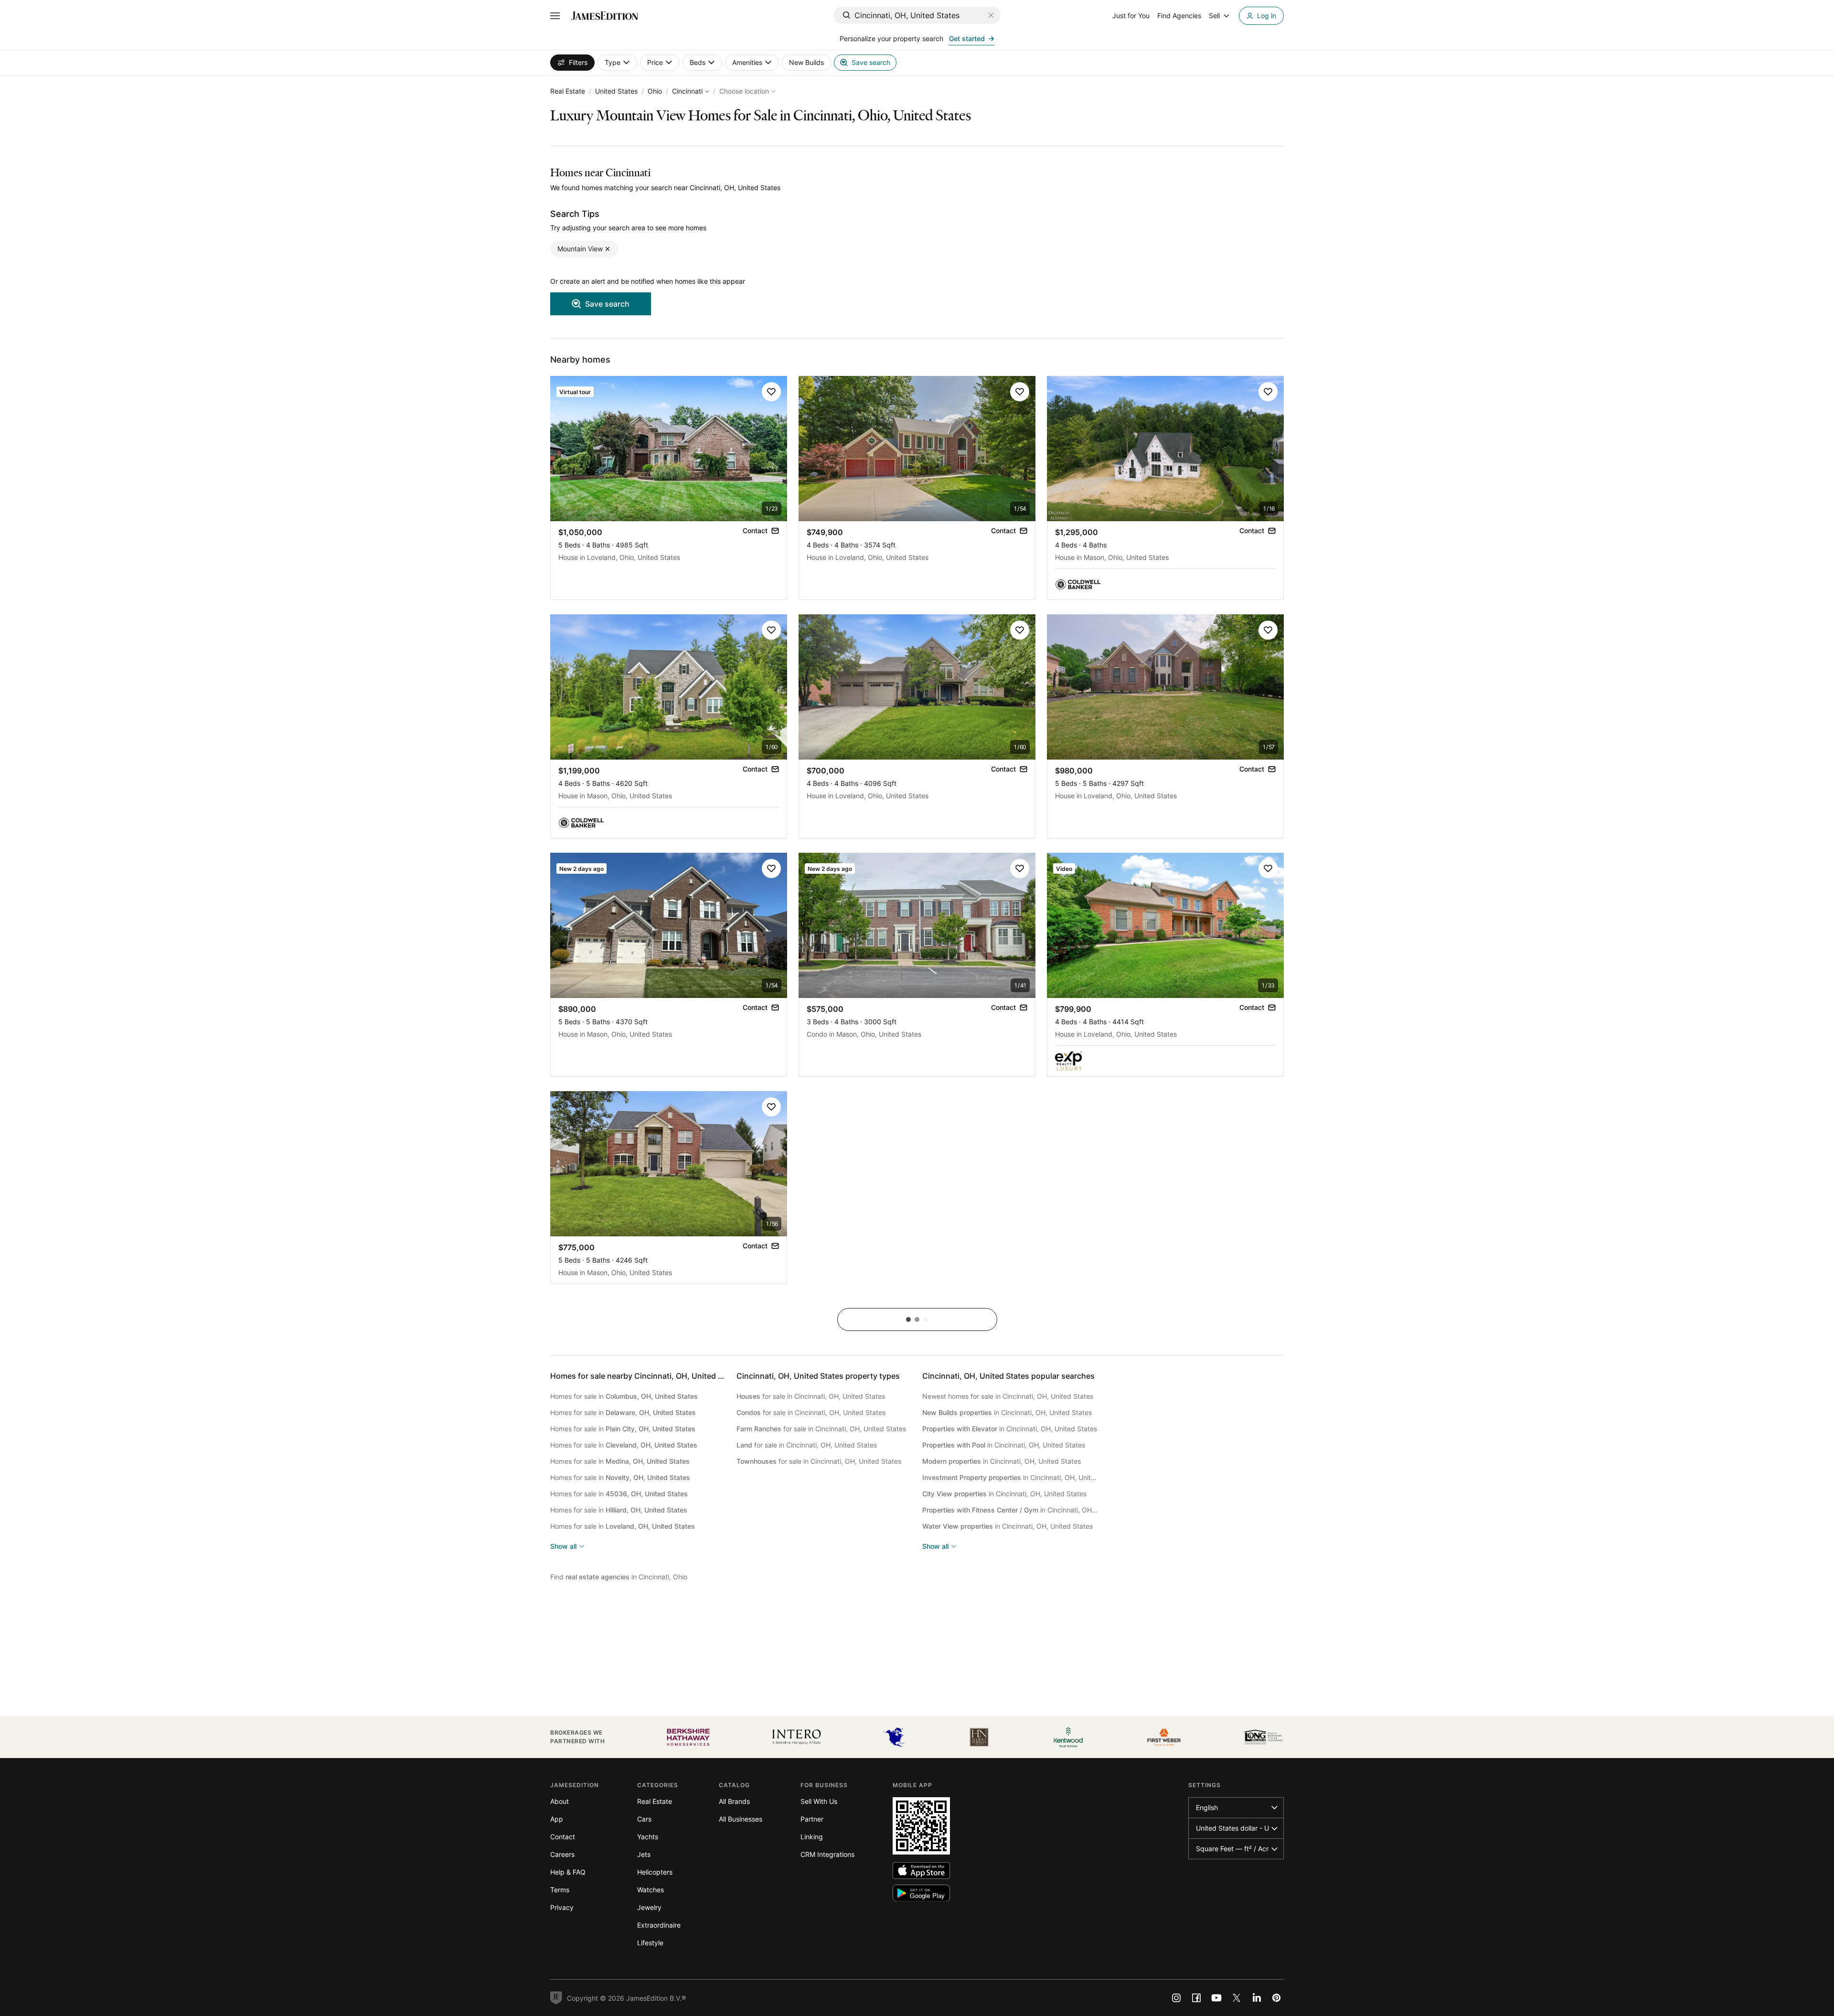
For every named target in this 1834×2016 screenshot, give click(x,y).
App (557, 1819)
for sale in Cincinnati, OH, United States (811, 1396)
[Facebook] (1196, 1998)
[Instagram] (1176, 1998)
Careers (562, 1854)
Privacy (562, 1907)
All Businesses (741, 1819)
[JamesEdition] (605, 16)
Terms (560, 1890)
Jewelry (649, 1907)
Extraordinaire (659, 1925)
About (560, 1801)
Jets (644, 1854)
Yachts (648, 1837)
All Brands (734, 1801)
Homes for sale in (624, 1396)
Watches (650, 1890)
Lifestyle (650, 1943)
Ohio (655, 91)
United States (616, 91)
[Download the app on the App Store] (921, 1871)
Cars (644, 1819)
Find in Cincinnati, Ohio (619, 1577)
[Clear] (991, 15)
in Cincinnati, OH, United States (1007, 1412)
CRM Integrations (827, 1854)
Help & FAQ (568, 1872)
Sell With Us (819, 1801)
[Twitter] (1237, 1998)
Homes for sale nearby (646, 1376)
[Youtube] (1216, 1998)
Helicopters (655, 1872)
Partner (812, 1819)
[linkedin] (1257, 1998)
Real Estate (568, 91)
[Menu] (555, 16)
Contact (563, 1837)
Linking (812, 1837)
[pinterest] (1277, 1998)
